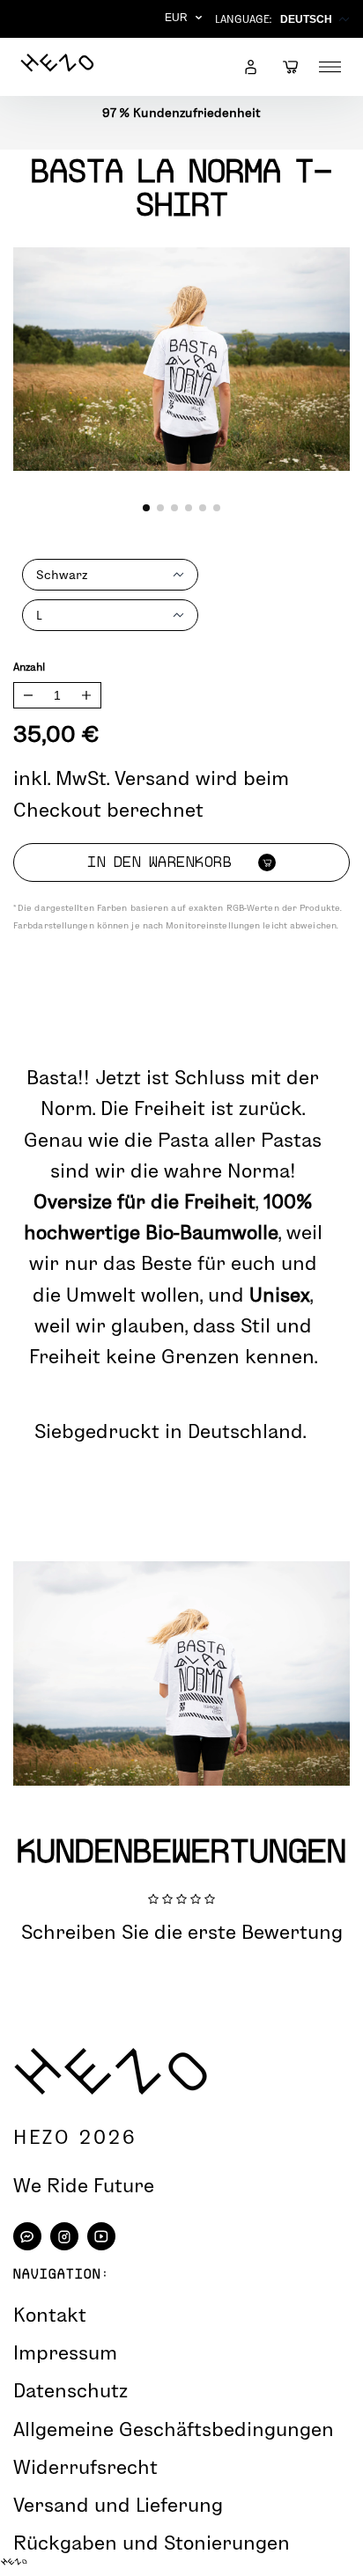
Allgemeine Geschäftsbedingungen (174, 2429)
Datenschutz (70, 2390)
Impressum (65, 2352)
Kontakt (50, 2315)
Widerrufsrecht (85, 2467)
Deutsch (306, 19)
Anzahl (29, 667)
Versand (152, 778)
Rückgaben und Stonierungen (152, 2543)
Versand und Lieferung (118, 2505)
